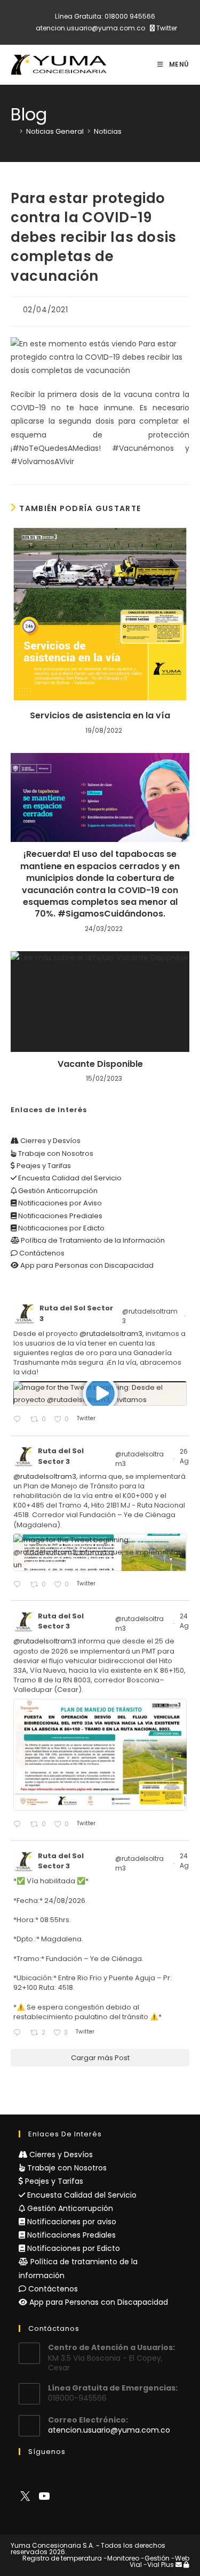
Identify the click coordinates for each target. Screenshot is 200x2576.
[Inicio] (13, 131)
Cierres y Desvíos (50, 1141)
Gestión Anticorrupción (57, 1191)
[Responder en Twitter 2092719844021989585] (19, 1585)
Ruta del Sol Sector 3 (76, 1313)
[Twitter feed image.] (100, 1552)
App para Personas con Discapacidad (86, 1265)
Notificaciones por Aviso (59, 1203)
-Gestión (155, 2558)
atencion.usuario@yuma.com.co (90, 28)
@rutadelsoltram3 (150, 1316)
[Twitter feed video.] (100, 1394)
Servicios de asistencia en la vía (100, 716)
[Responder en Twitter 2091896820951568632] (19, 2033)
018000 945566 (130, 16)
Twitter (166, 28)
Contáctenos (41, 1253)
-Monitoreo (121, 2558)
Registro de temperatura (62, 2558)
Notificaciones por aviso (71, 2222)
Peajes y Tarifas (43, 1166)
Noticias (108, 131)
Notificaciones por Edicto (61, 1228)
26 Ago (187, 1456)
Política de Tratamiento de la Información (92, 1240)
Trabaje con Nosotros (55, 1153)
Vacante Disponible (100, 1064)
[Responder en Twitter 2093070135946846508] (19, 1420)
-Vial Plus (159, 2565)
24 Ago (187, 1621)
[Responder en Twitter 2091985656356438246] (19, 1825)
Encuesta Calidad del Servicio (69, 1178)
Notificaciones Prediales (59, 1216)
